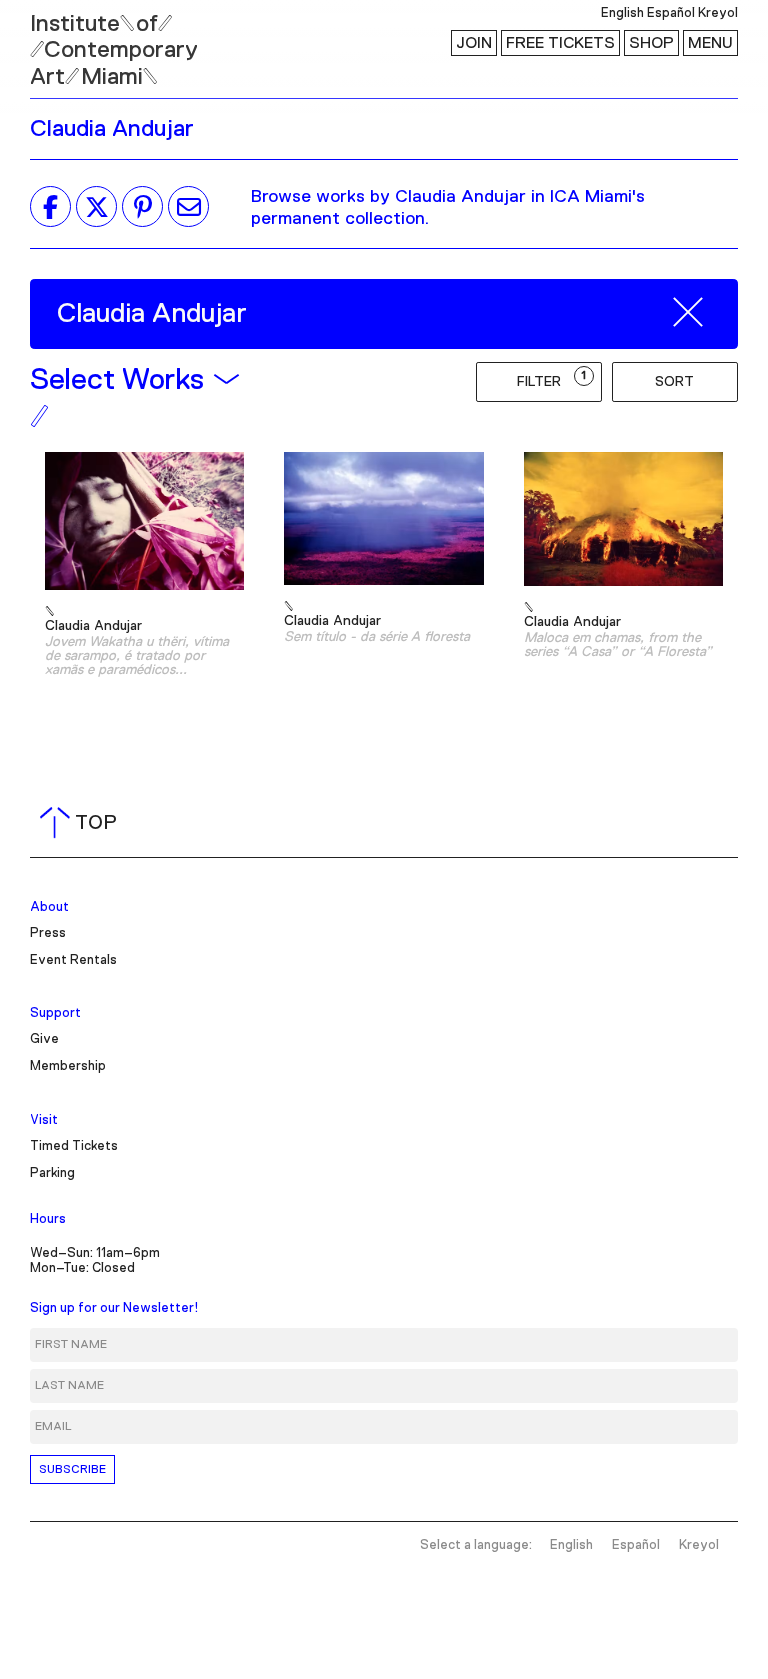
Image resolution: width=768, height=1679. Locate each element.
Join (474, 43)
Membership (68, 1066)
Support (55, 1013)
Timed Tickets (74, 1146)
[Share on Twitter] (96, 207)
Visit (44, 1120)
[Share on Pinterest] (142, 207)
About (49, 907)
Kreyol (718, 13)
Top (82, 823)
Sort (674, 382)
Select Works (116, 380)
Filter (552, 379)
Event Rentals (73, 960)
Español (671, 13)
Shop (651, 43)
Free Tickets (560, 43)
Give (44, 1039)
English (622, 13)
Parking (52, 1173)
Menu (710, 43)
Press (48, 933)
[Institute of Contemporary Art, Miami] (61, 41)
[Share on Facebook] (50, 207)
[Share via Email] (188, 207)
